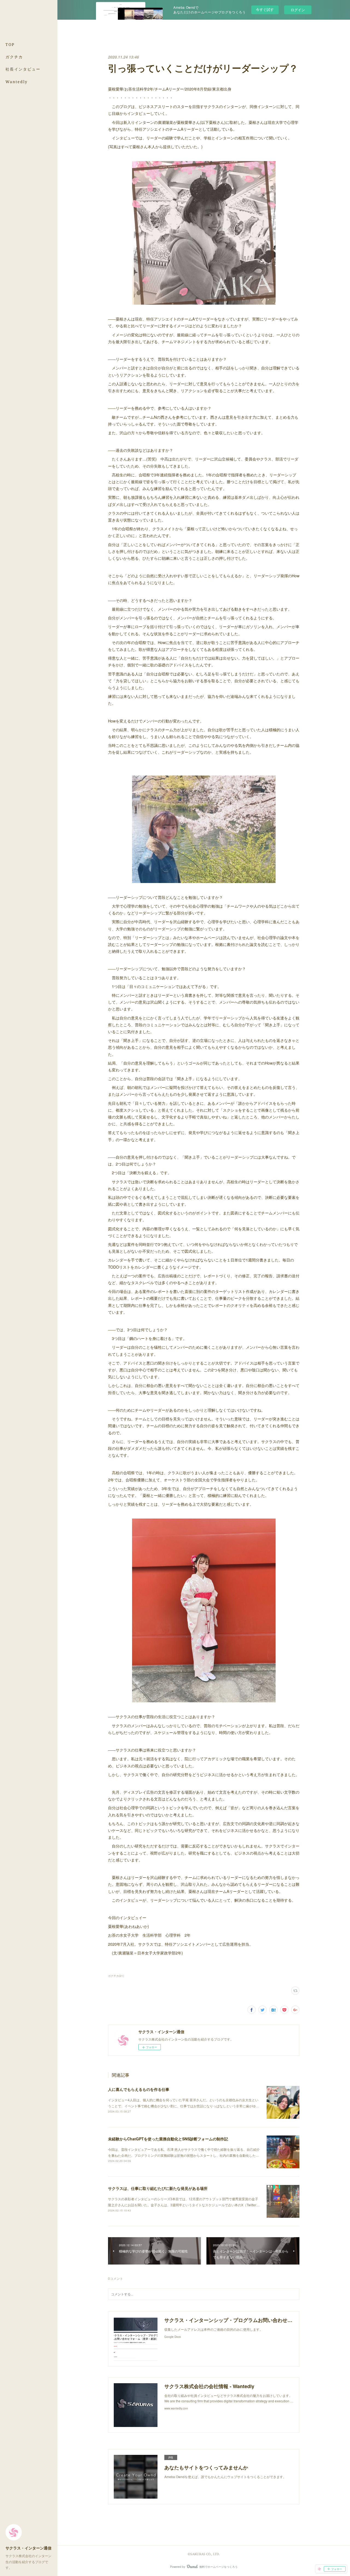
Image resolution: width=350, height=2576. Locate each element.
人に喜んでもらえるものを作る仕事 (139, 2089)
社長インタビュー (23, 69)
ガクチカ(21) (116, 1976)
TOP (10, 44)
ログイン (298, 10)
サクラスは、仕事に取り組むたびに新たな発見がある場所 (158, 2188)
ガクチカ (14, 57)
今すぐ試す (265, 9)
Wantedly (17, 82)
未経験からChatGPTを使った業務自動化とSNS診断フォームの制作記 (168, 2139)
